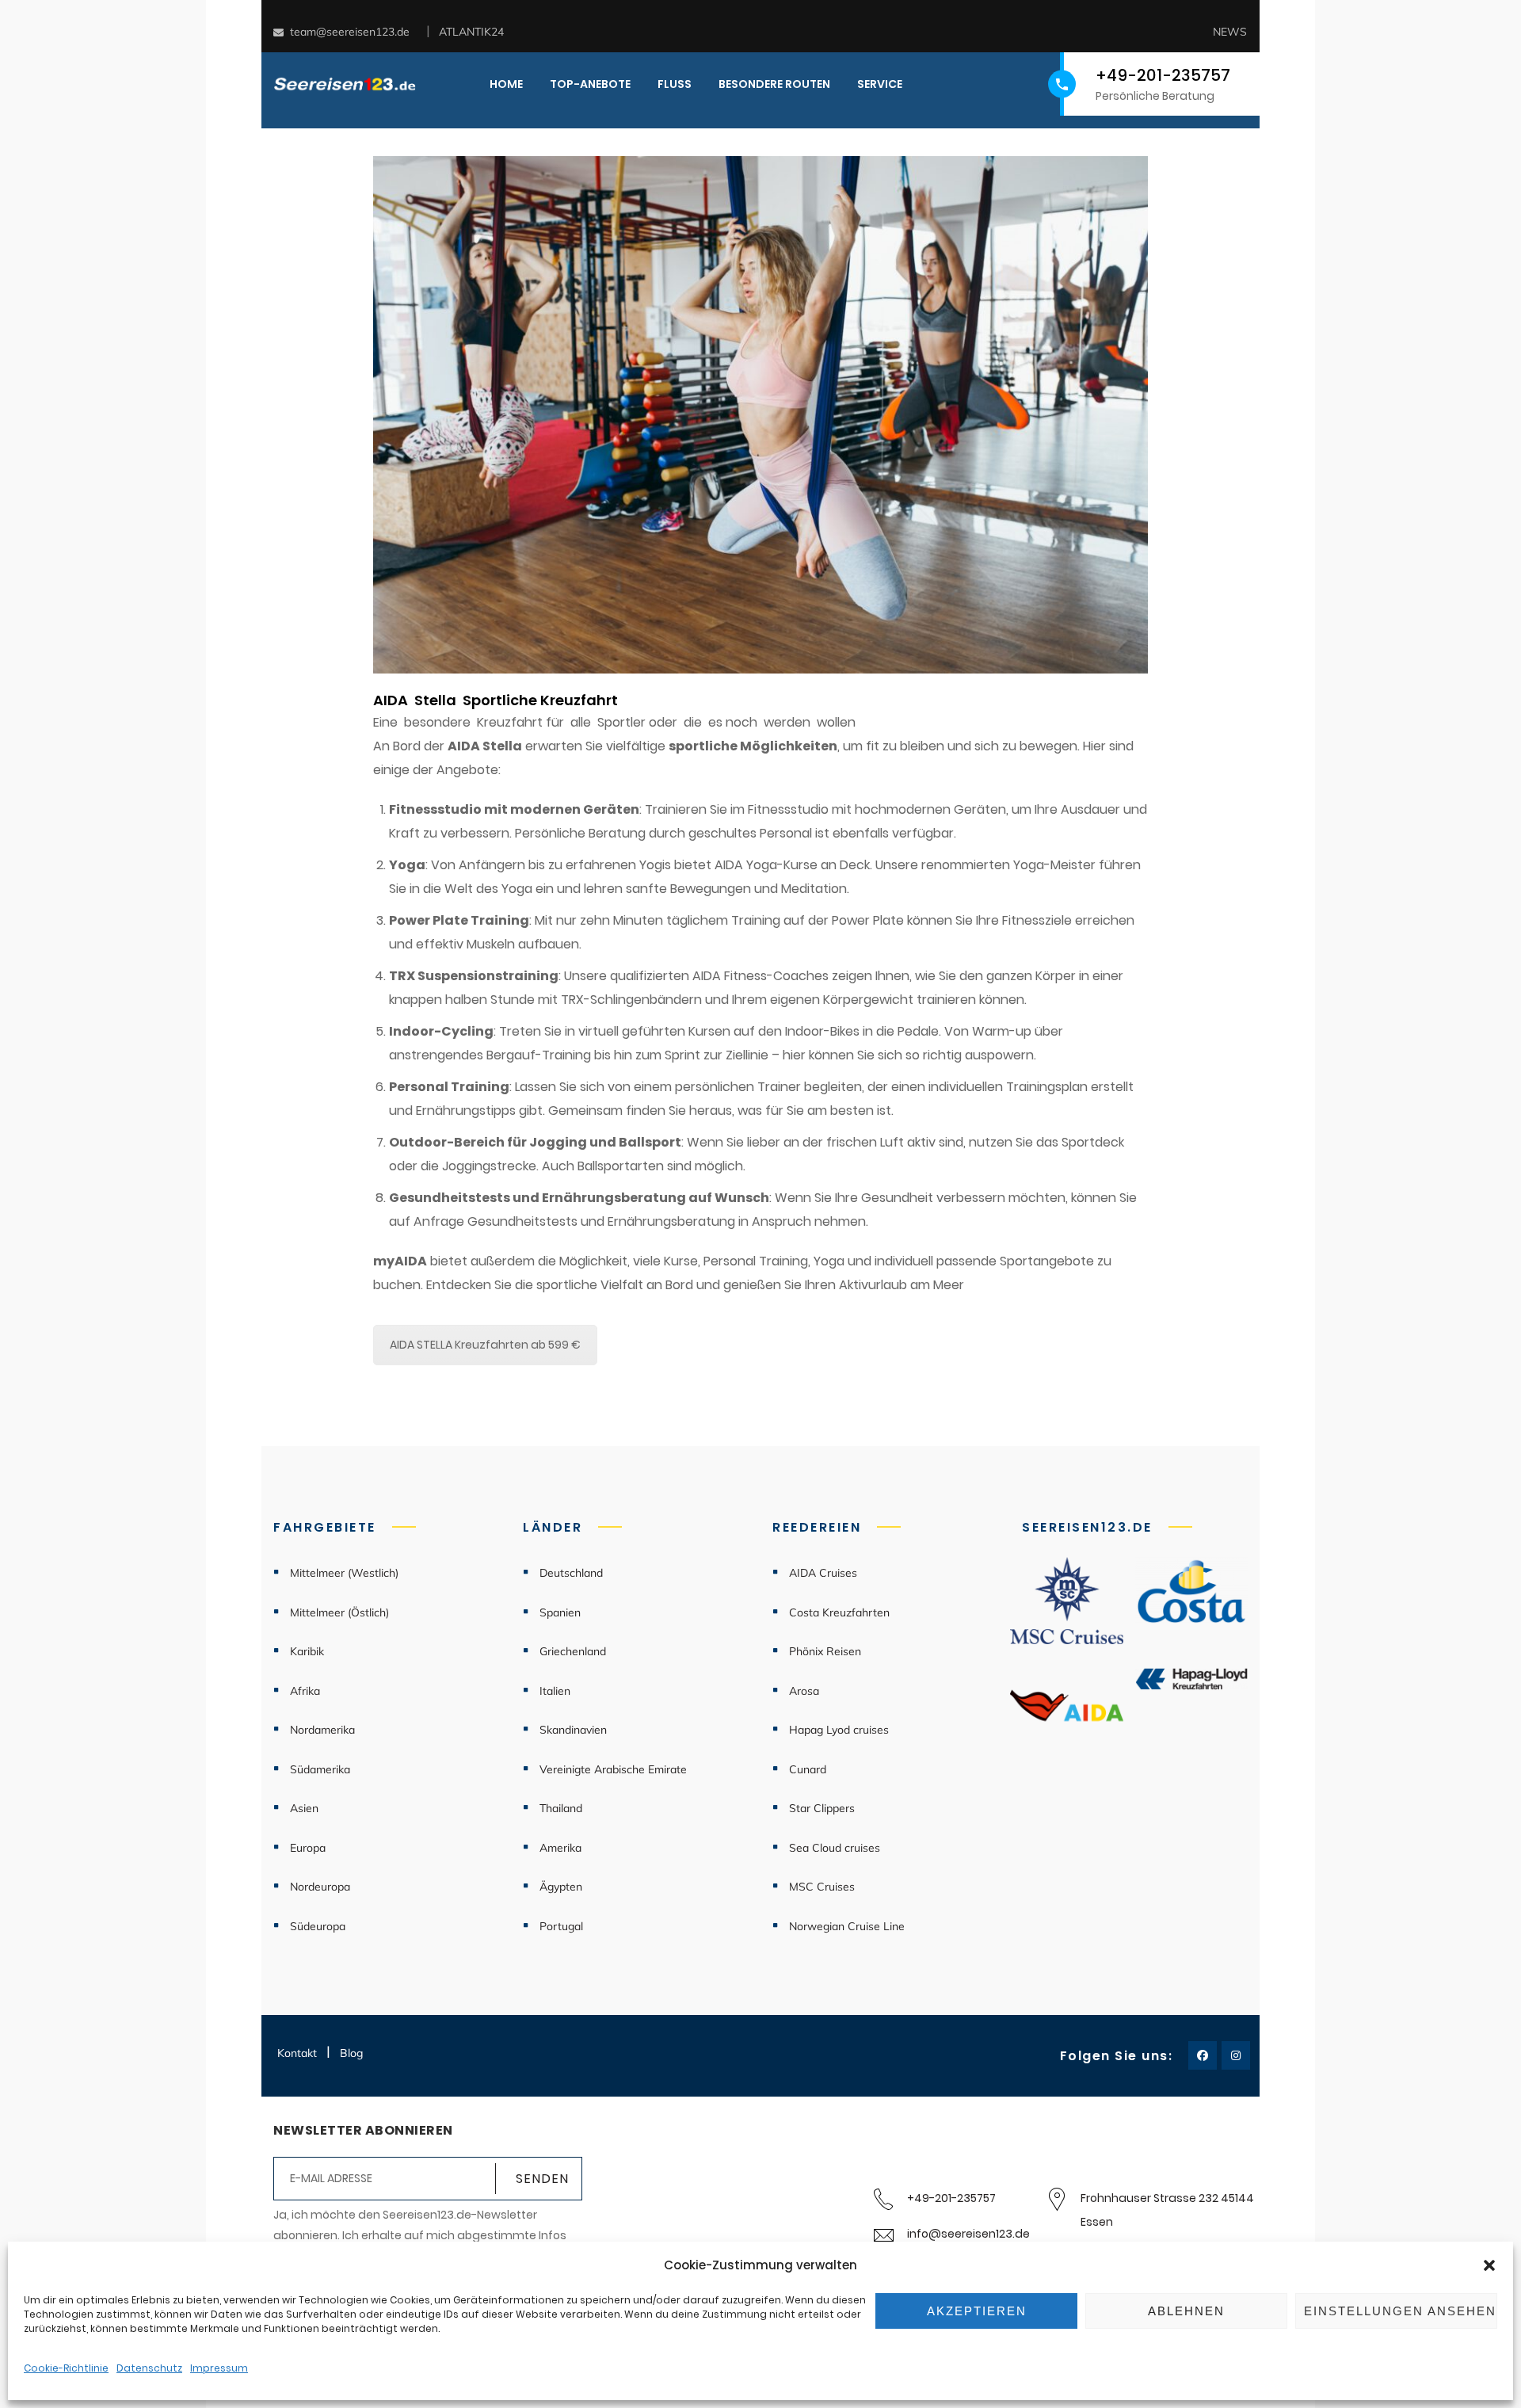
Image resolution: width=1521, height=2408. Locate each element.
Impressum (219, 2368)
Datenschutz (149, 2368)
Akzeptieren (977, 2311)
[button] (1489, 2265)
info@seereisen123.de (968, 2234)
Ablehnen (1186, 2311)
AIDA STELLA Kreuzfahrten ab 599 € (485, 1345)
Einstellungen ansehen (1400, 2311)
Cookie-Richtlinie (66, 2368)
